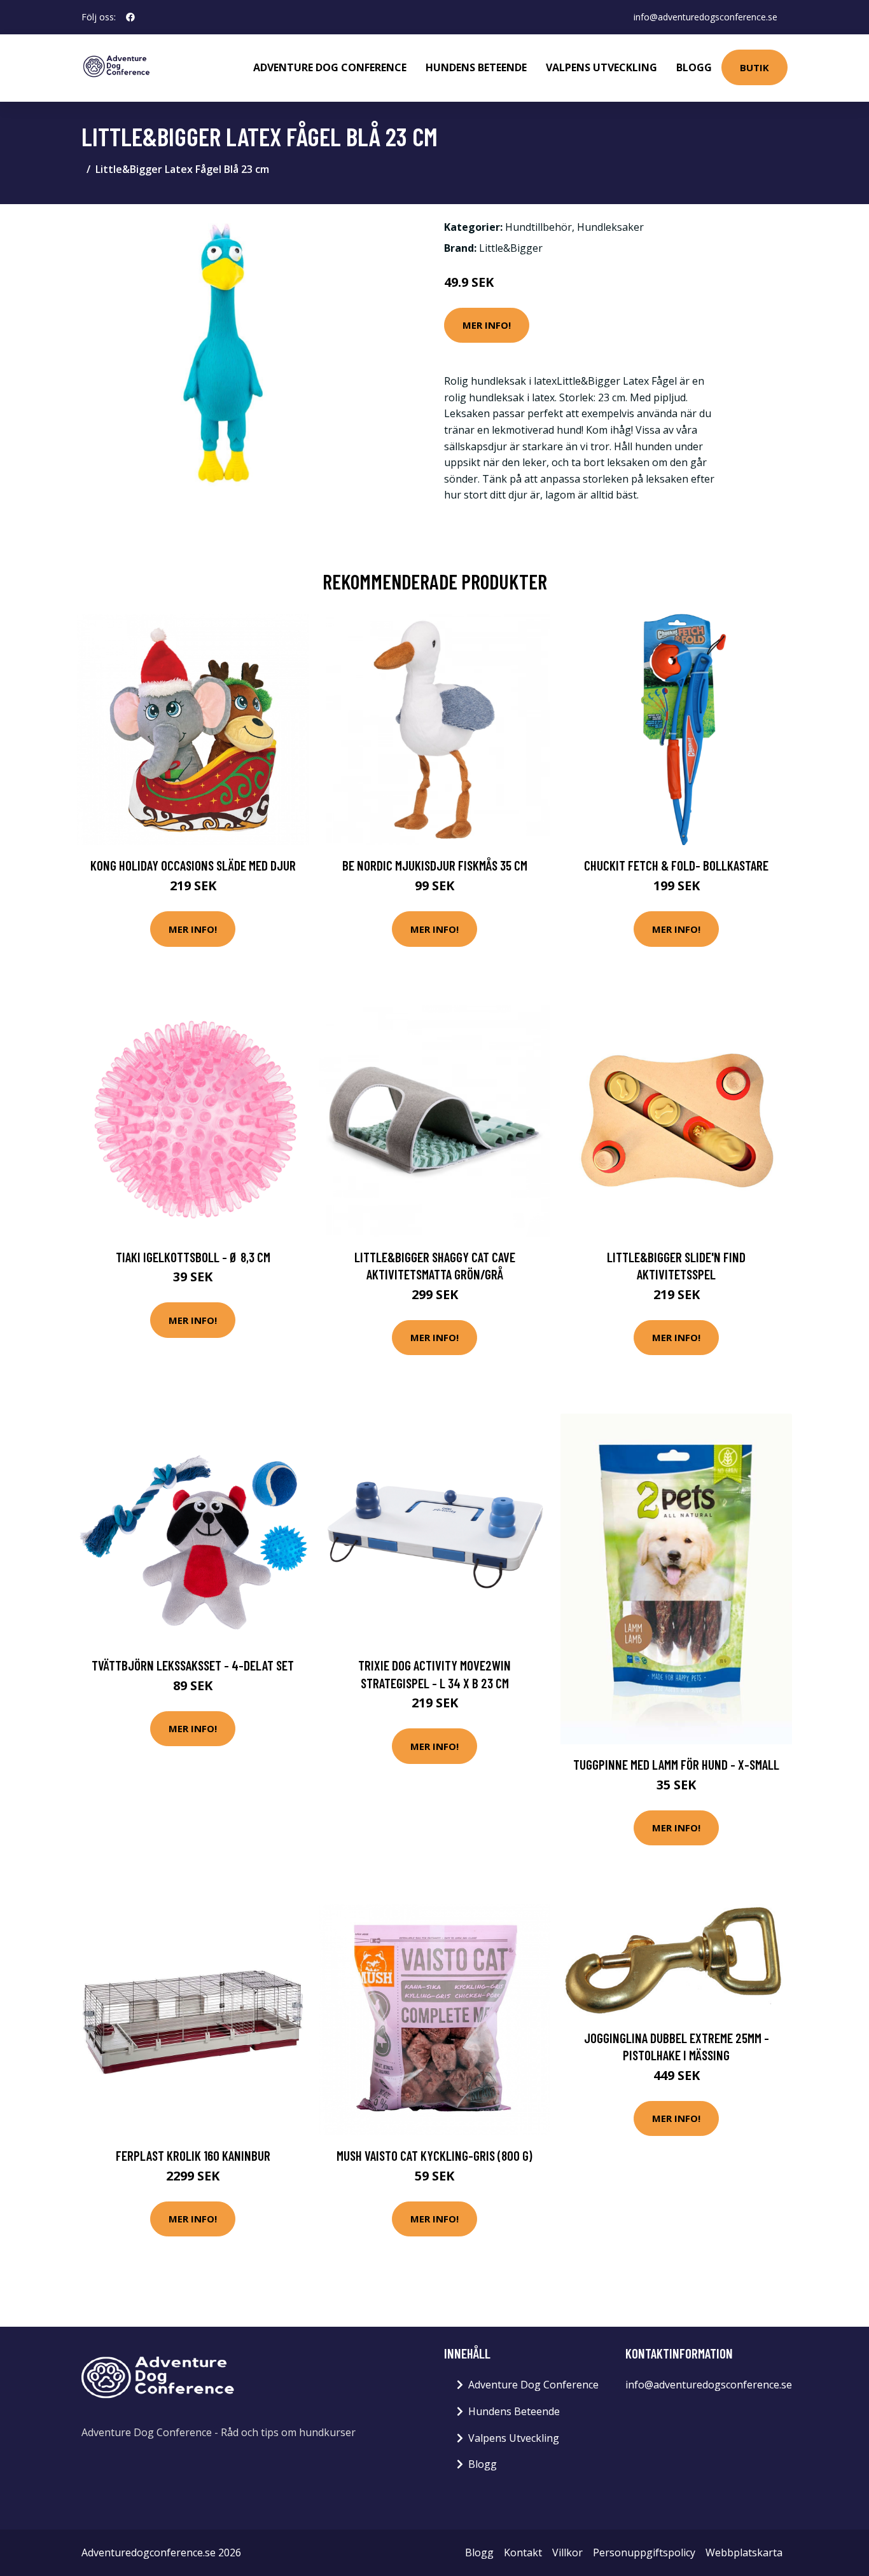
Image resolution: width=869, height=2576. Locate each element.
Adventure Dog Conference (330, 67)
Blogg (694, 67)
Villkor (567, 2552)
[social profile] (130, 17)
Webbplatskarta (744, 2552)
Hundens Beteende (476, 67)
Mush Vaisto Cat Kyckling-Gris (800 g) (434, 2155)
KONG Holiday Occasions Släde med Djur (193, 865)
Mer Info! (487, 325)
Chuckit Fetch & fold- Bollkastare (676, 865)
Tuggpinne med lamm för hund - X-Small (676, 1764)
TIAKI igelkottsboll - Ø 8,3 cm (193, 1257)
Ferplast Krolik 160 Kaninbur (193, 2155)
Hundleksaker (610, 227)
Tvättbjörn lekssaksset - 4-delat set (193, 1665)
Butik (754, 67)
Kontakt (523, 2552)
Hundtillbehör (539, 227)
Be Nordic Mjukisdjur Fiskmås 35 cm (435, 865)
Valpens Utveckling (601, 67)
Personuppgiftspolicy (644, 2552)
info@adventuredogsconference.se (706, 17)
